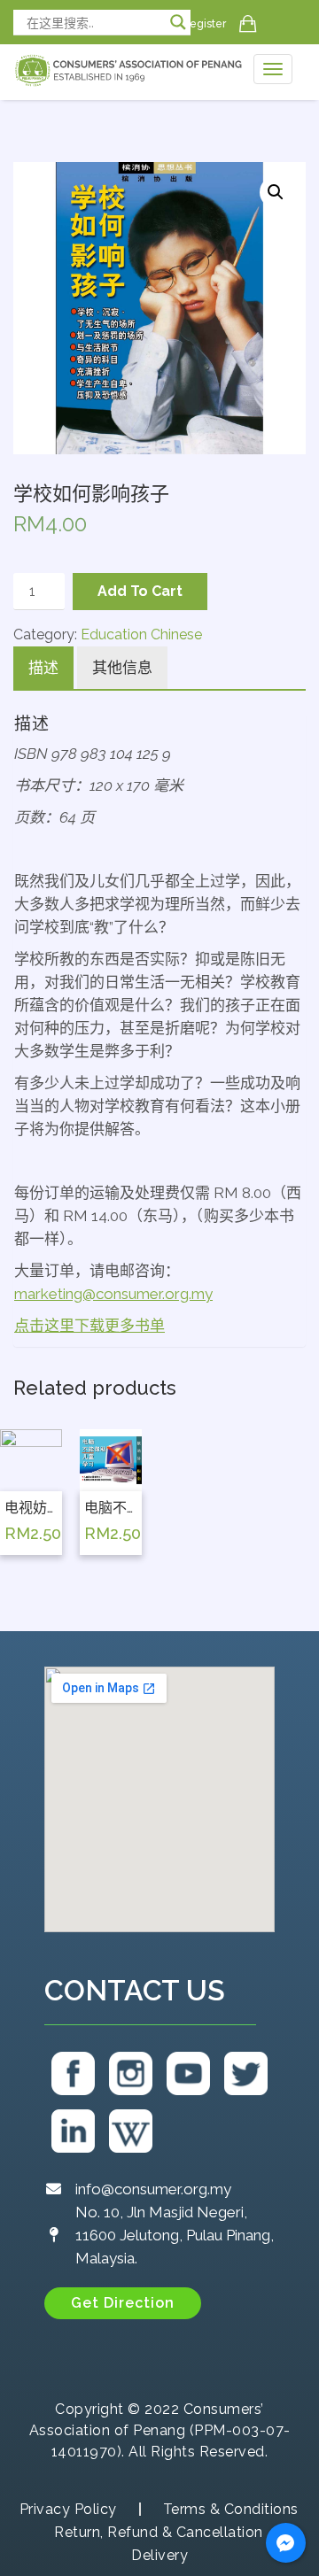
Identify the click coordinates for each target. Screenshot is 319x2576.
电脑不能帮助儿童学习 (111, 1508)
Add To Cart (140, 591)
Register (204, 24)
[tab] (43, 669)
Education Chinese (141, 634)
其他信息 (122, 668)
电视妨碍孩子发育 (31, 1508)
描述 (43, 668)
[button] (123, 2303)
